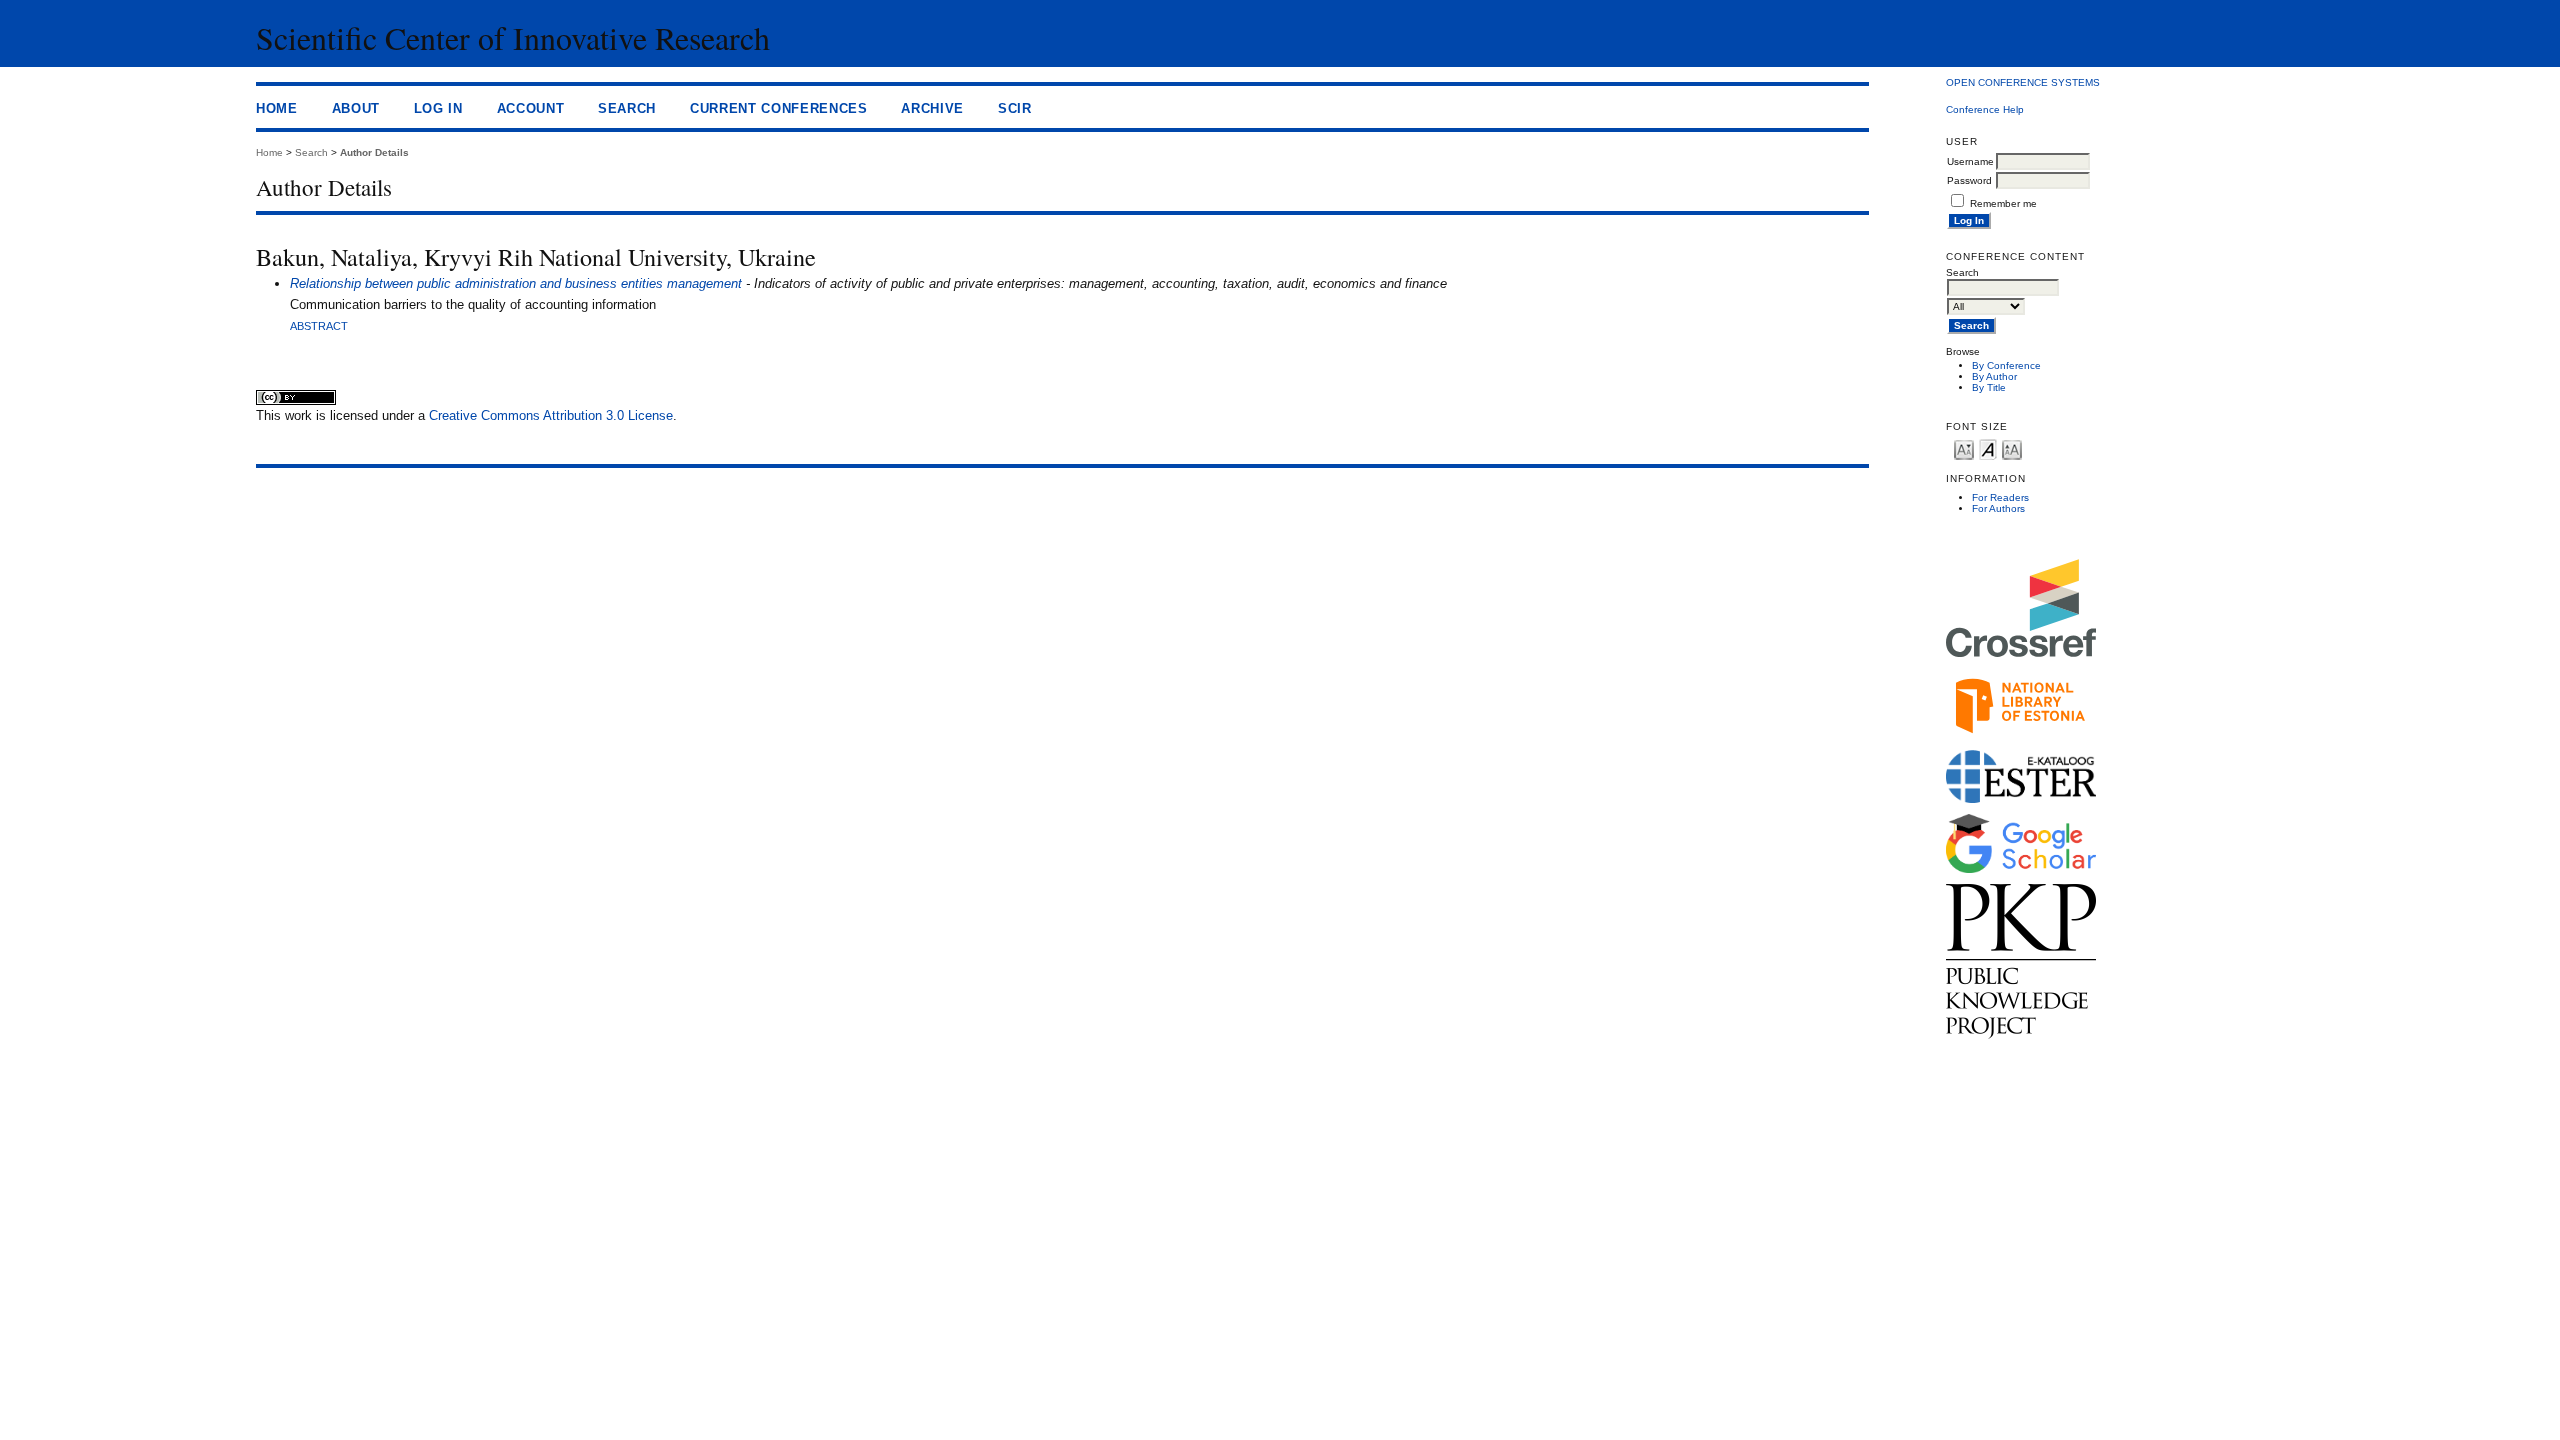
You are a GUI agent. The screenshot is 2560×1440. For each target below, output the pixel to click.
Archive (932, 108)
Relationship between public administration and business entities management (516, 283)
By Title (1989, 387)
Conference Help (1985, 109)
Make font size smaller (1964, 448)
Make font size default (1988, 448)
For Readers (2000, 497)
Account (531, 108)
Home (277, 108)
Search (627, 108)
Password (1969, 180)
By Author (1994, 376)
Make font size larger (2012, 448)
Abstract (319, 326)
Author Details (374, 152)
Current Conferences (779, 108)
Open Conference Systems (2023, 82)
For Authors (1998, 508)
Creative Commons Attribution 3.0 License (551, 415)
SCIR (1015, 108)
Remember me (2003, 203)
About (356, 108)
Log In (438, 108)
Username (1970, 161)
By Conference (2006, 365)
